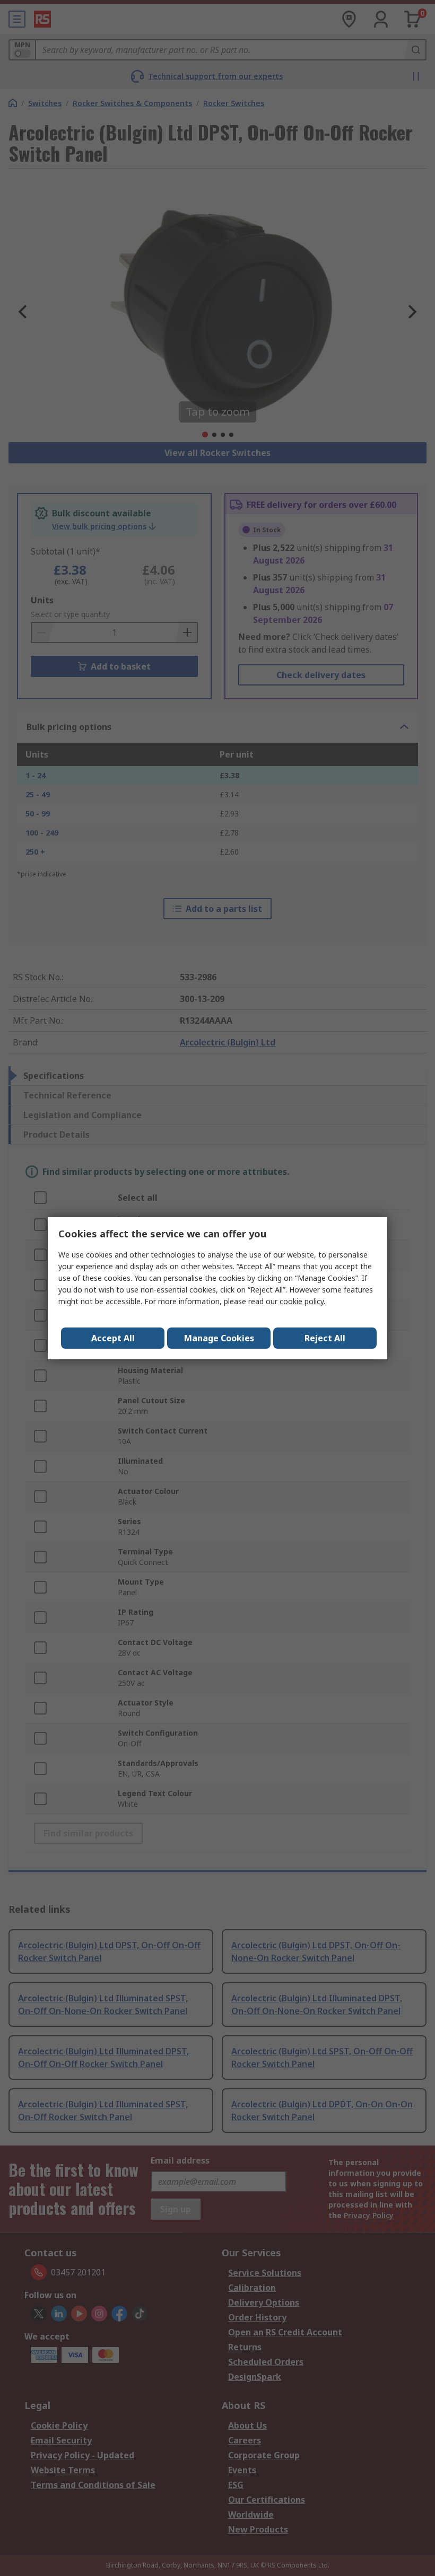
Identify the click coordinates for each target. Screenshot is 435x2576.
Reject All (325, 1338)
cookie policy (302, 1301)
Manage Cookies (219, 1338)
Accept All (113, 1338)
